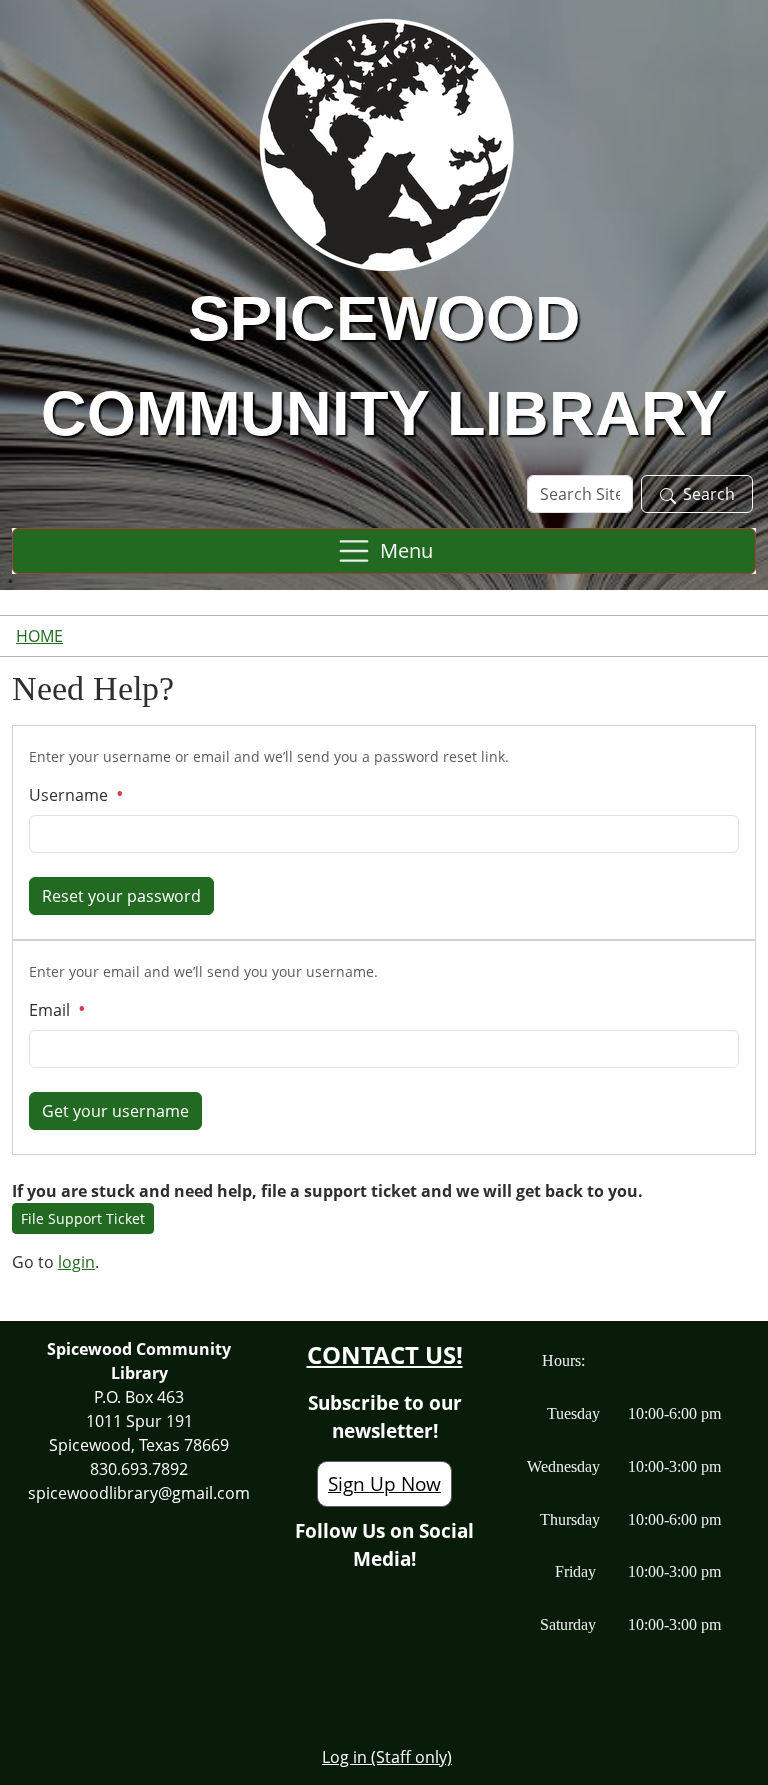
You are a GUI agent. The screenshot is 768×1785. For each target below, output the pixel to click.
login (76, 1262)
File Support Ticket (83, 1218)
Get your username (115, 1111)
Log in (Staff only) (387, 1757)
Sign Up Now (384, 1483)
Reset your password (121, 896)
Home (39, 636)
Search (709, 494)
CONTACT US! (385, 1354)
